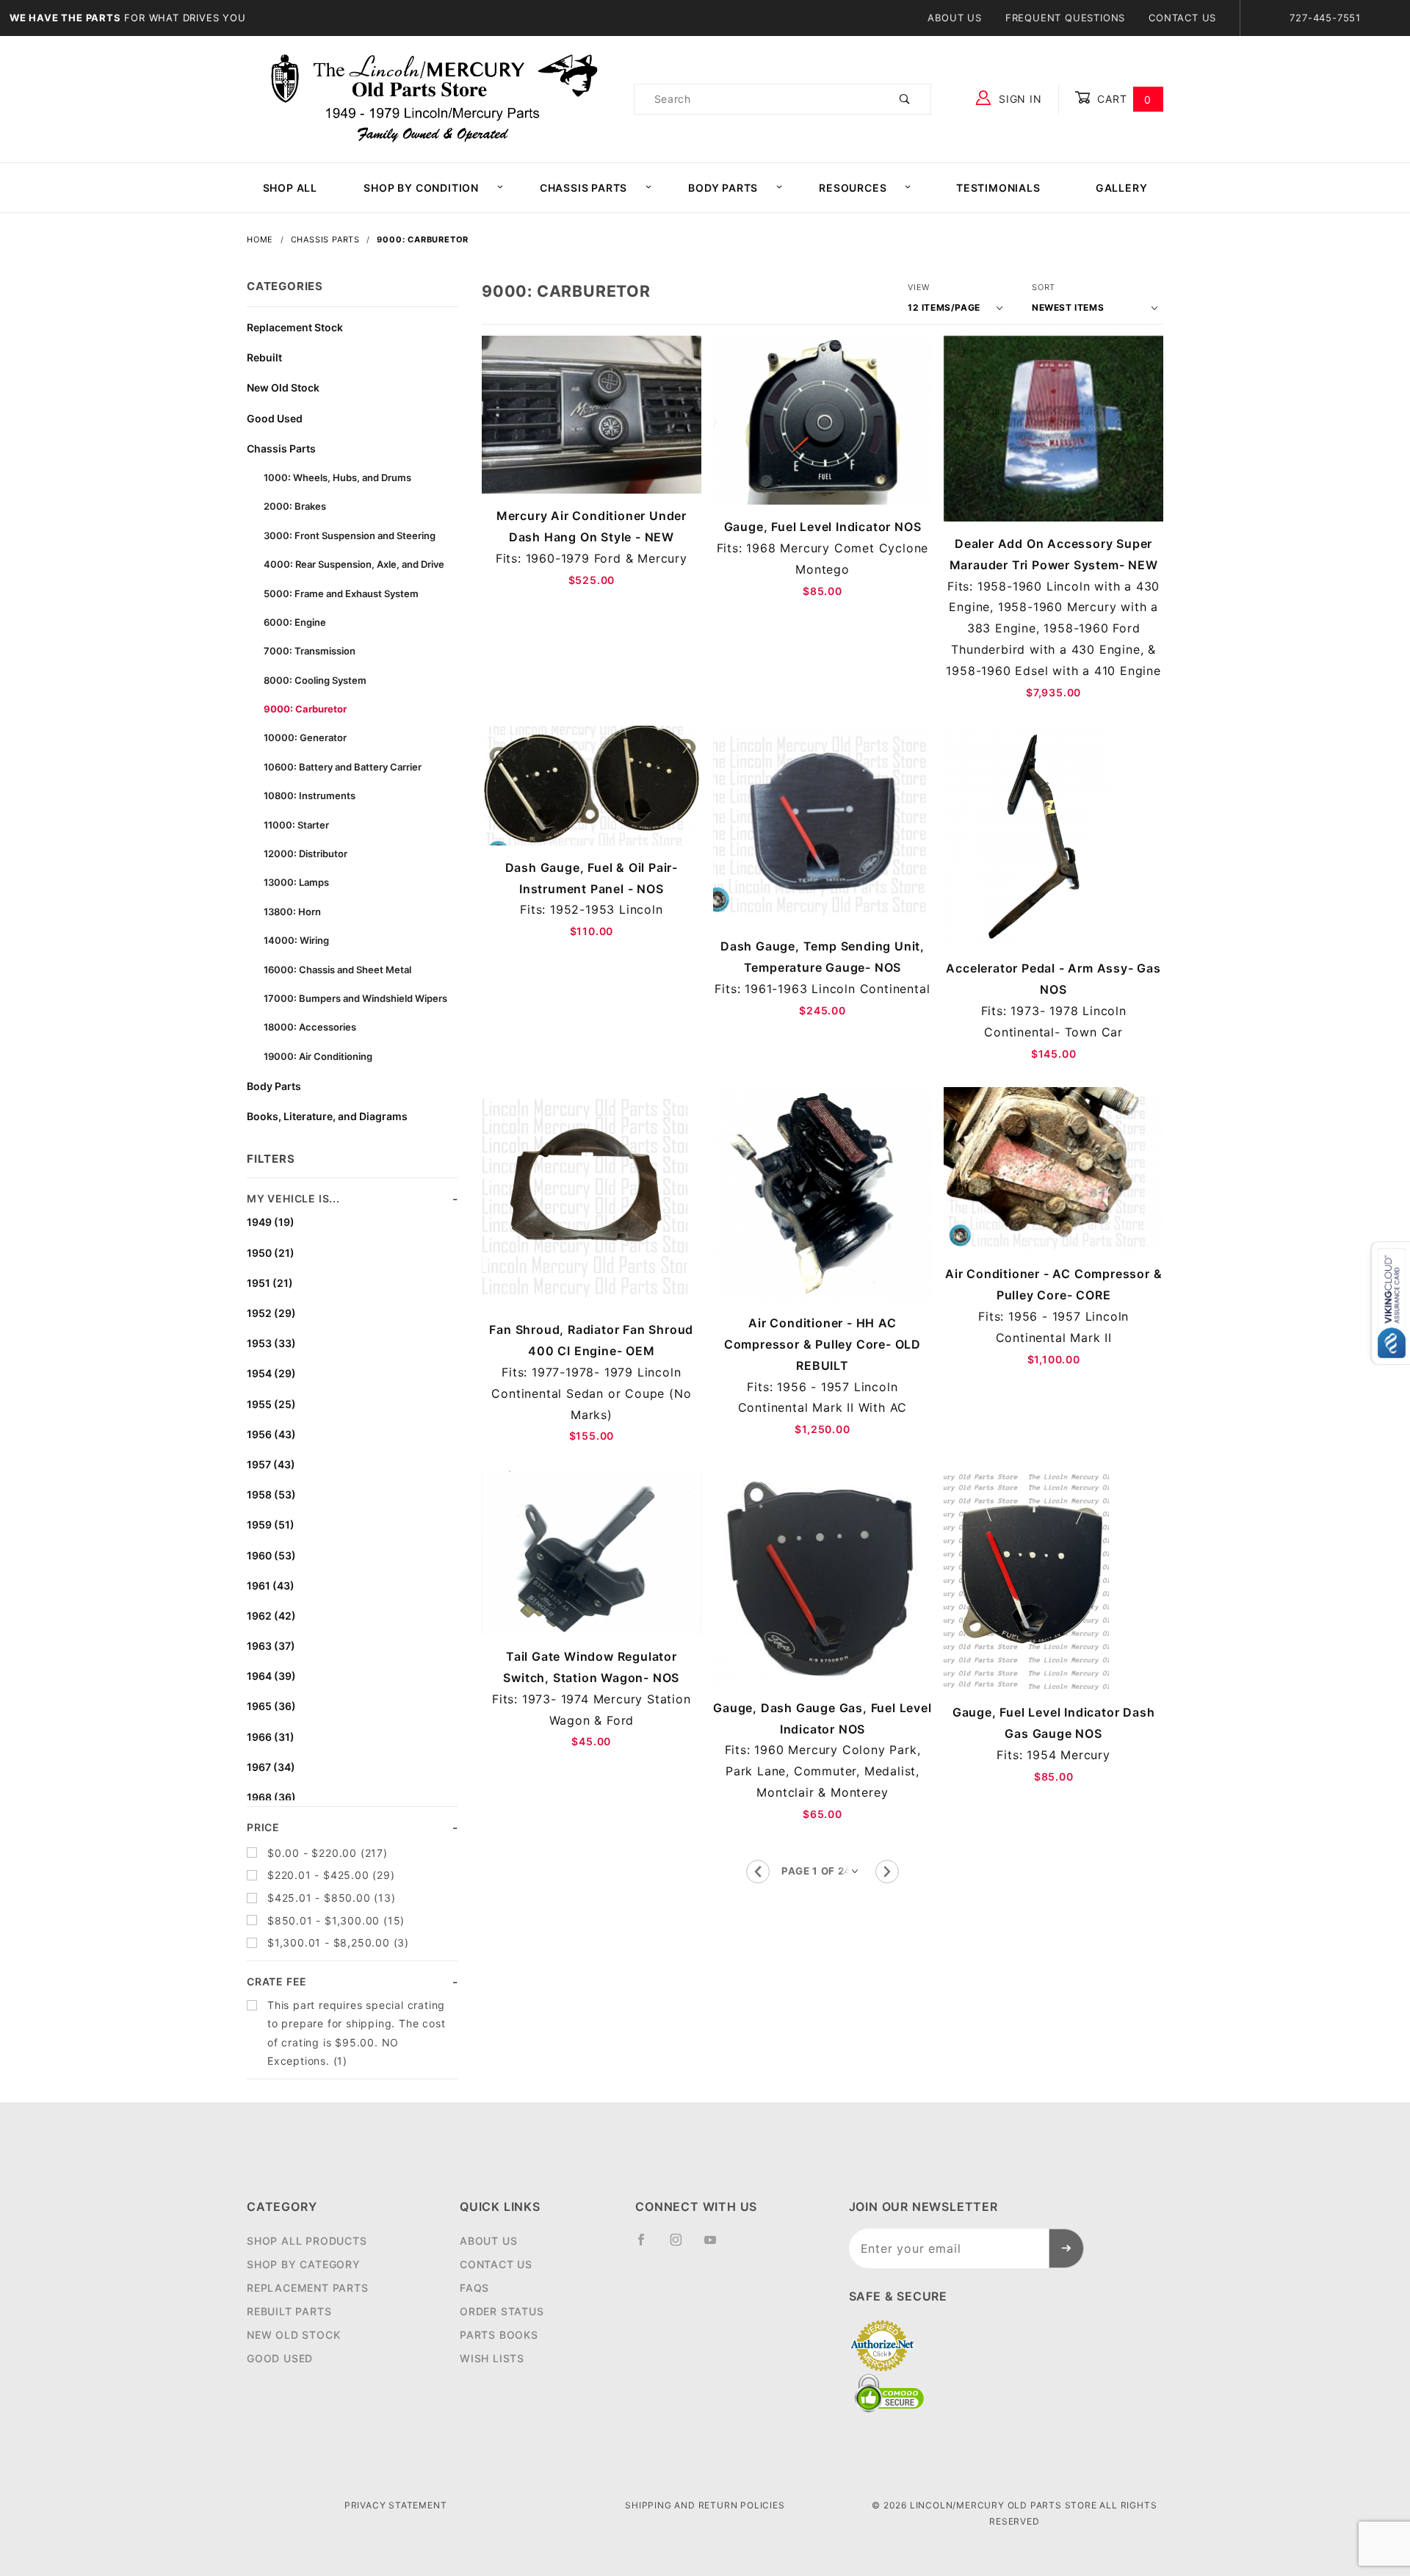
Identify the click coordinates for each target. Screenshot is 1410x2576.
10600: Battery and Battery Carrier (343, 767)
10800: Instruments (310, 795)
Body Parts (723, 188)
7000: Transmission (310, 651)
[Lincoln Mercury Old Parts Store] (434, 98)
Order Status (502, 2311)
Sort (1044, 287)
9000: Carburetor (305, 709)
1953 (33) (271, 1343)
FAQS (474, 2288)
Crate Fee (277, 1981)
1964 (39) (271, 1676)
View (919, 287)
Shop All (290, 188)
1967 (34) (271, 1767)
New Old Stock (283, 387)
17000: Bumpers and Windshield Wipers (355, 998)
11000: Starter (296, 825)
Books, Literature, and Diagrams (327, 1116)
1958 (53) (271, 1494)
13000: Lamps (296, 882)
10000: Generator (305, 737)
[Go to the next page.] (887, 1872)
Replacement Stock (295, 327)
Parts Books (499, 2335)
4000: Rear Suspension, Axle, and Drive (354, 564)
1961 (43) (271, 1585)
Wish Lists (492, 2358)
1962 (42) (271, 1616)
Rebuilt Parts (289, 2311)
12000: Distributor (305, 854)
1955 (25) (271, 1404)
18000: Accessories (310, 1027)
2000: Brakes (295, 506)
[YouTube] (717, 2245)
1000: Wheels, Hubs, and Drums (337, 477)
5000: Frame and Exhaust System (341, 594)
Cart (1122, 99)
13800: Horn (292, 912)
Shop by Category (304, 2264)
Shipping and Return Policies (705, 2505)
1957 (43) (271, 1464)
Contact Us (1182, 18)
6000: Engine (295, 622)
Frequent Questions (1065, 18)
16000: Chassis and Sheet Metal (337, 970)
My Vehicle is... (293, 1198)
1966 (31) (271, 1737)
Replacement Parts (308, 2288)
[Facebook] (647, 2245)
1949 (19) (271, 1222)
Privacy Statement (396, 2505)
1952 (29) (271, 1313)
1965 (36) (271, 1706)
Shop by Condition (421, 188)
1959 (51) (271, 1525)
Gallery (1122, 188)
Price (263, 1827)
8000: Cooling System (315, 680)
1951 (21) (270, 1283)
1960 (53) (271, 1555)
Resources (853, 188)
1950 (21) (271, 1253)
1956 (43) (271, 1434)
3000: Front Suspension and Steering (350, 535)
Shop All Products (307, 2241)
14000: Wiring (296, 940)
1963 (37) (271, 1646)
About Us (954, 18)
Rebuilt (264, 357)
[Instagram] (682, 2245)
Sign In (1018, 99)
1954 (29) (271, 1373)
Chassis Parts (583, 188)
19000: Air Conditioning (318, 1056)
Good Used (275, 418)
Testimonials (998, 188)
